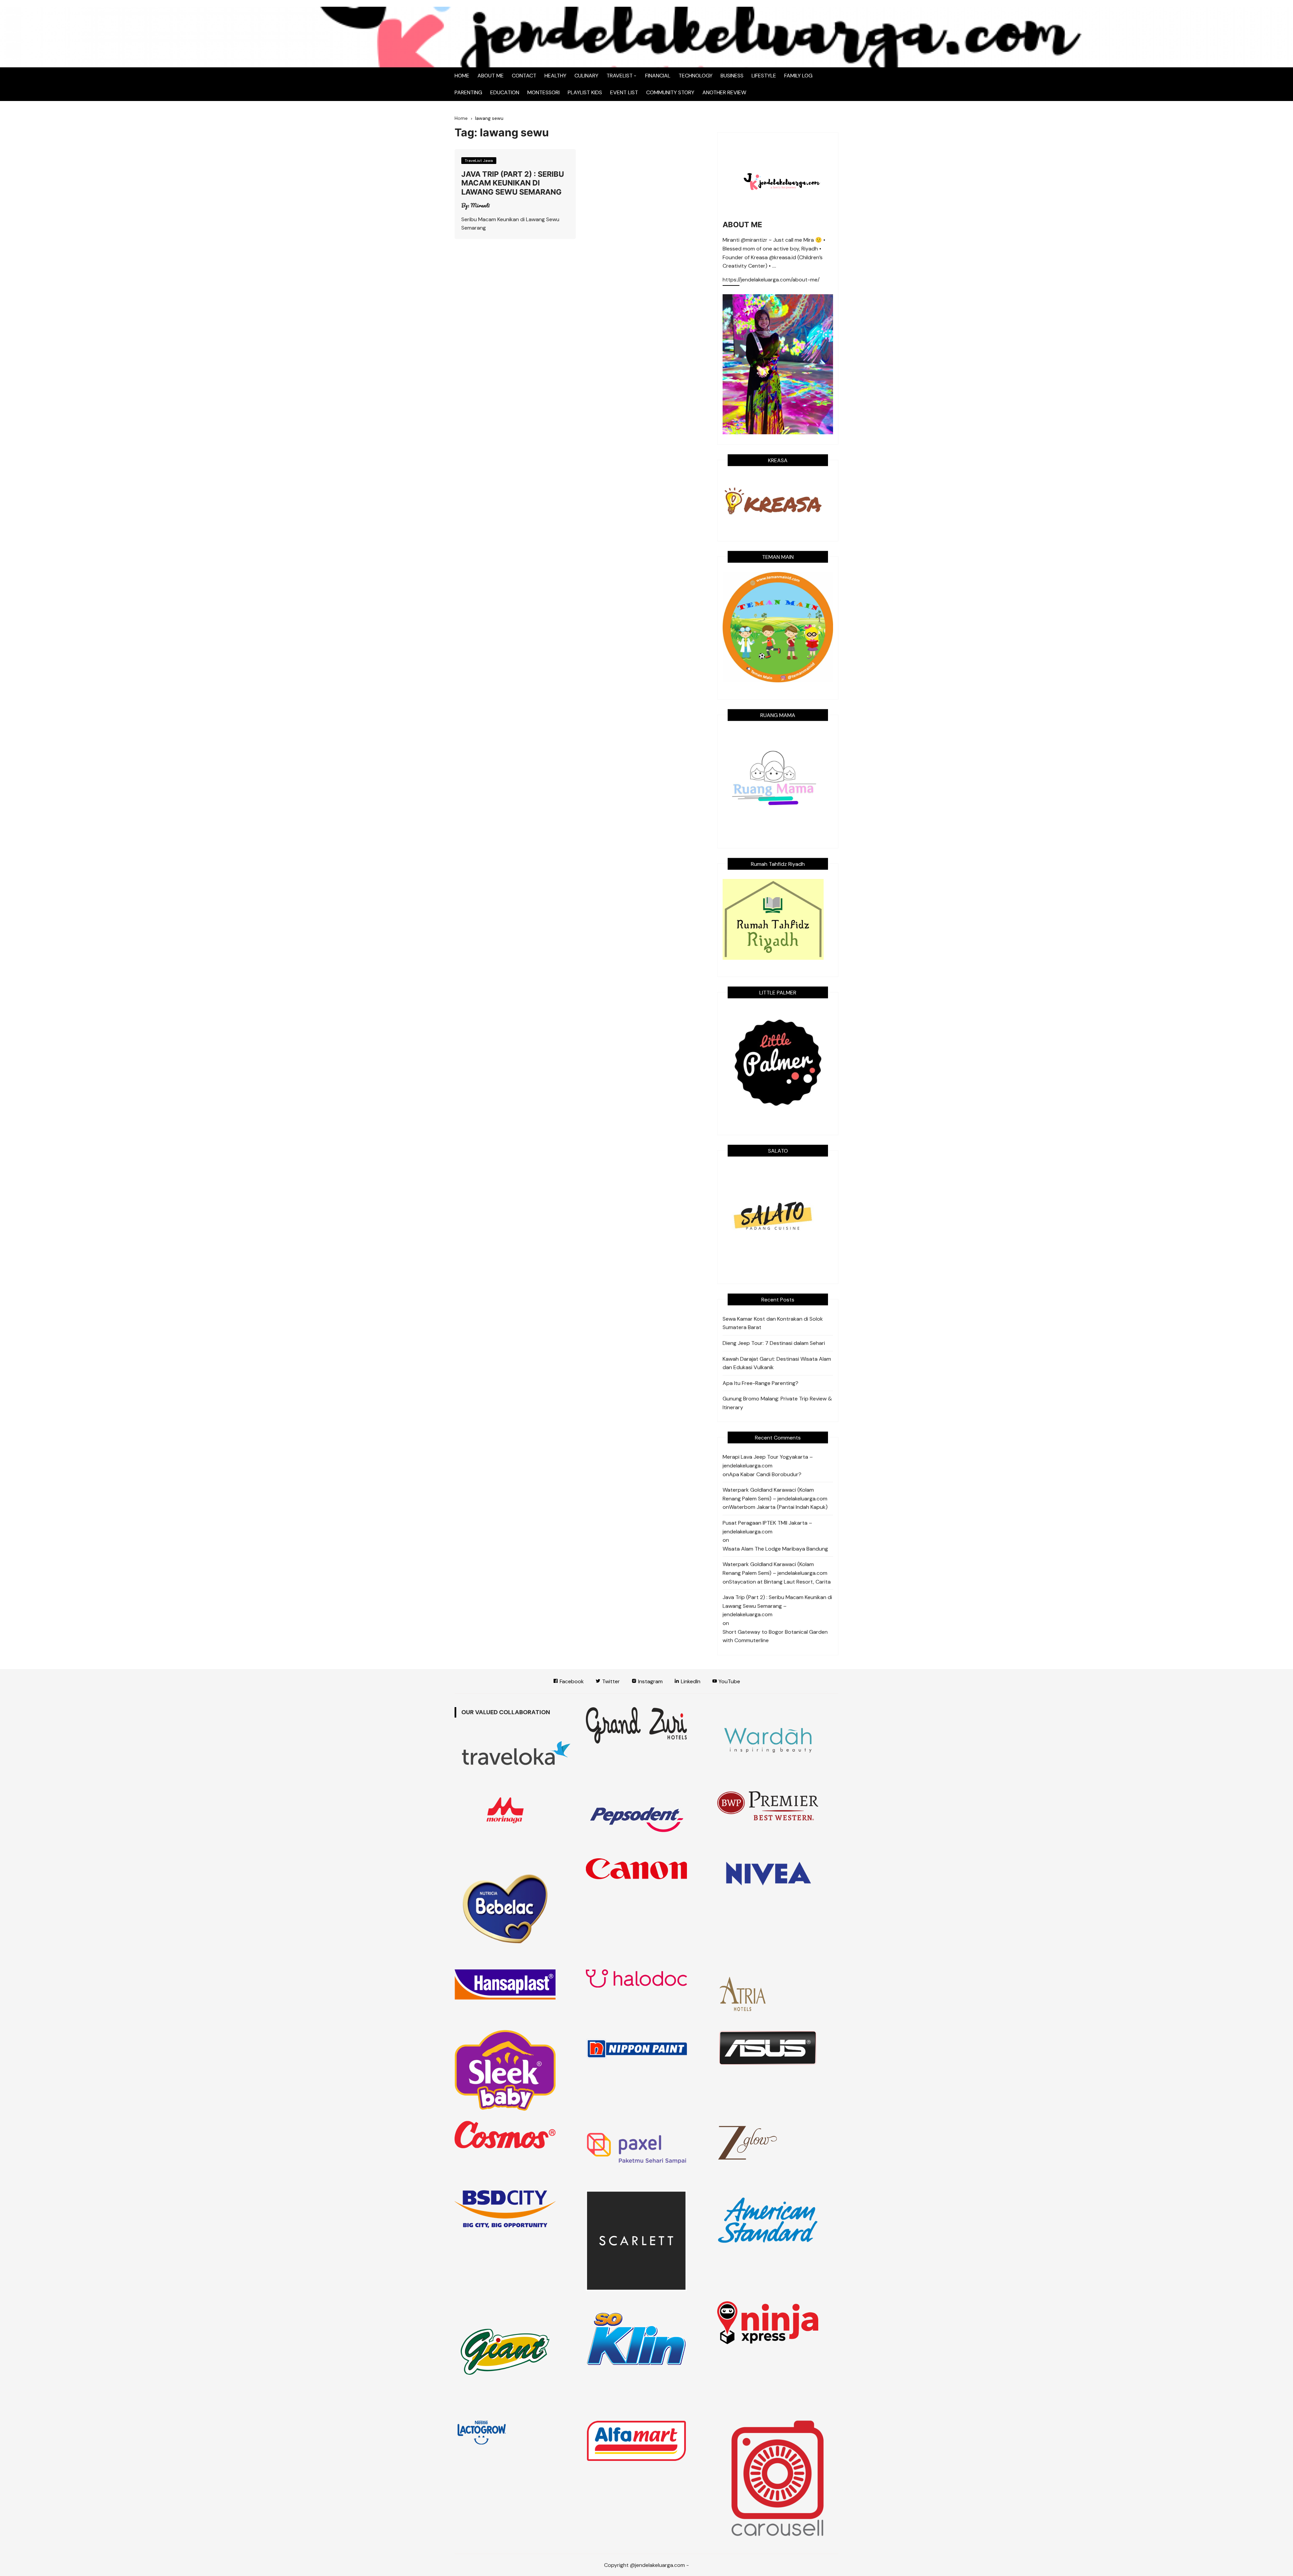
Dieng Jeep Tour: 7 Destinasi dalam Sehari (774, 1343)
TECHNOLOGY (695, 76)
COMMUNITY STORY (670, 92)
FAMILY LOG (798, 76)
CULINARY (586, 76)
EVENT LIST (624, 92)
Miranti (480, 205)
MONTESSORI (543, 92)
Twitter (610, 1681)
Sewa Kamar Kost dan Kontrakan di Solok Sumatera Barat (773, 1323)
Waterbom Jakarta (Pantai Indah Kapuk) (778, 1507)
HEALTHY (555, 76)
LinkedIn (690, 1681)
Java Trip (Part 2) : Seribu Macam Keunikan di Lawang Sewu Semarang (513, 183)
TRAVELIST (620, 76)
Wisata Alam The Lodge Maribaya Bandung (775, 1549)
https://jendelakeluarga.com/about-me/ (771, 280)
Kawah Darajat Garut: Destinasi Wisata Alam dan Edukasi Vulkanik (777, 1363)
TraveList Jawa (479, 161)
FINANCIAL (658, 76)
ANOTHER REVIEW (724, 92)
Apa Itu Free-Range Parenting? (760, 1383)
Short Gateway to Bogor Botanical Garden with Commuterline (775, 1636)
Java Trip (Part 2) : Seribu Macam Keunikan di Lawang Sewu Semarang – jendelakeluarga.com (777, 1606)
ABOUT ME (491, 76)
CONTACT (524, 76)
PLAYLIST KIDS (585, 92)
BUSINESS (732, 76)
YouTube (729, 1681)
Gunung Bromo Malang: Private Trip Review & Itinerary (777, 1403)
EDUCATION (505, 92)
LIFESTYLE (764, 76)
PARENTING (468, 92)
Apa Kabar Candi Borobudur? (765, 1474)
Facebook (571, 1681)
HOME (462, 76)
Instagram (650, 1681)
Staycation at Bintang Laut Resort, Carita (780, 1582)
